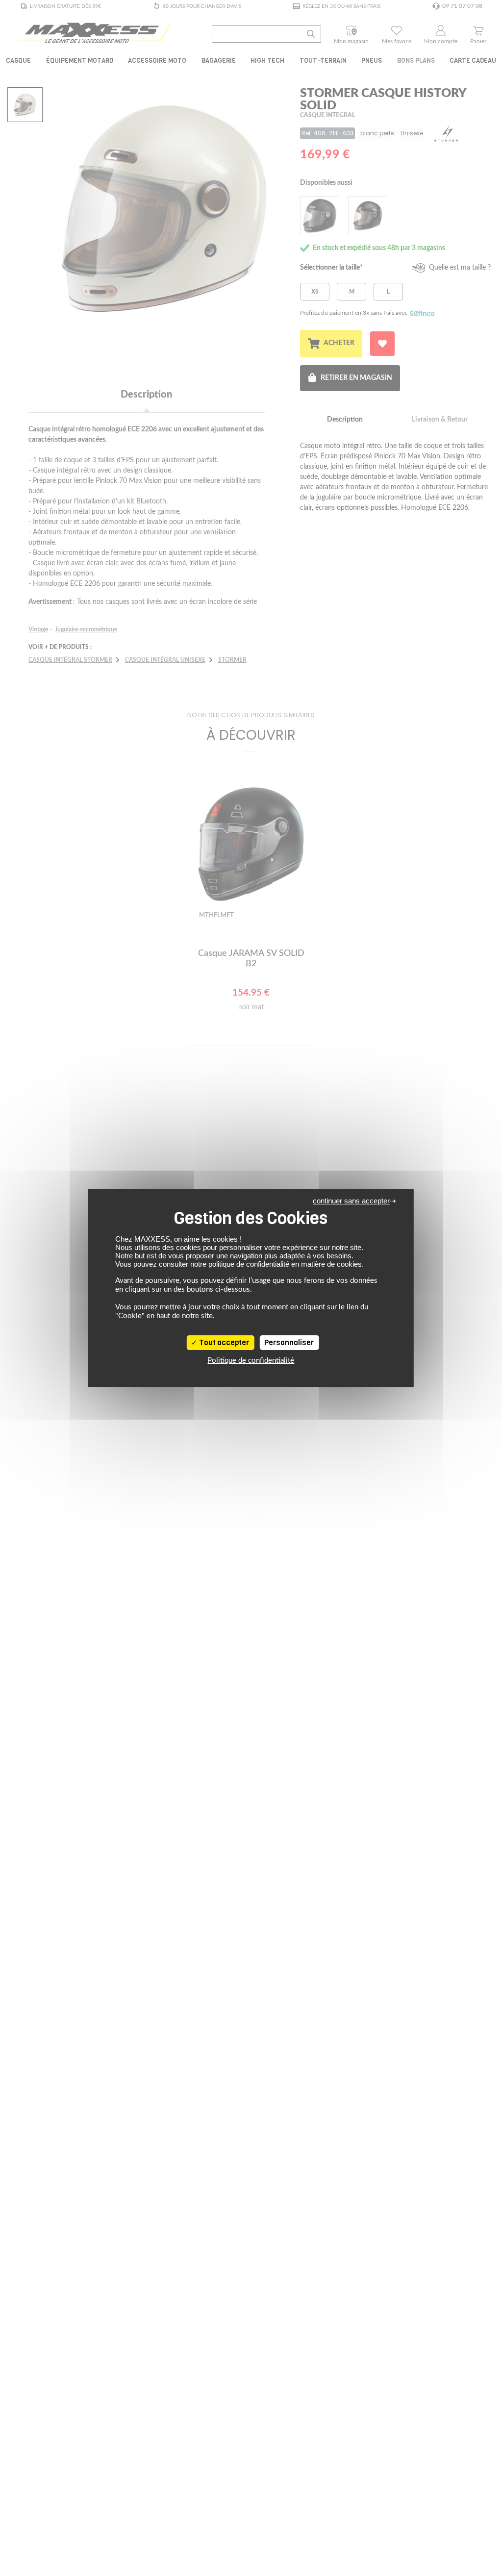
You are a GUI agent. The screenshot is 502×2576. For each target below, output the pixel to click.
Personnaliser (289, 1343)
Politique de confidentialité (251, 1361)
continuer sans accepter (351, 1201)
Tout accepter (223, 1343)
